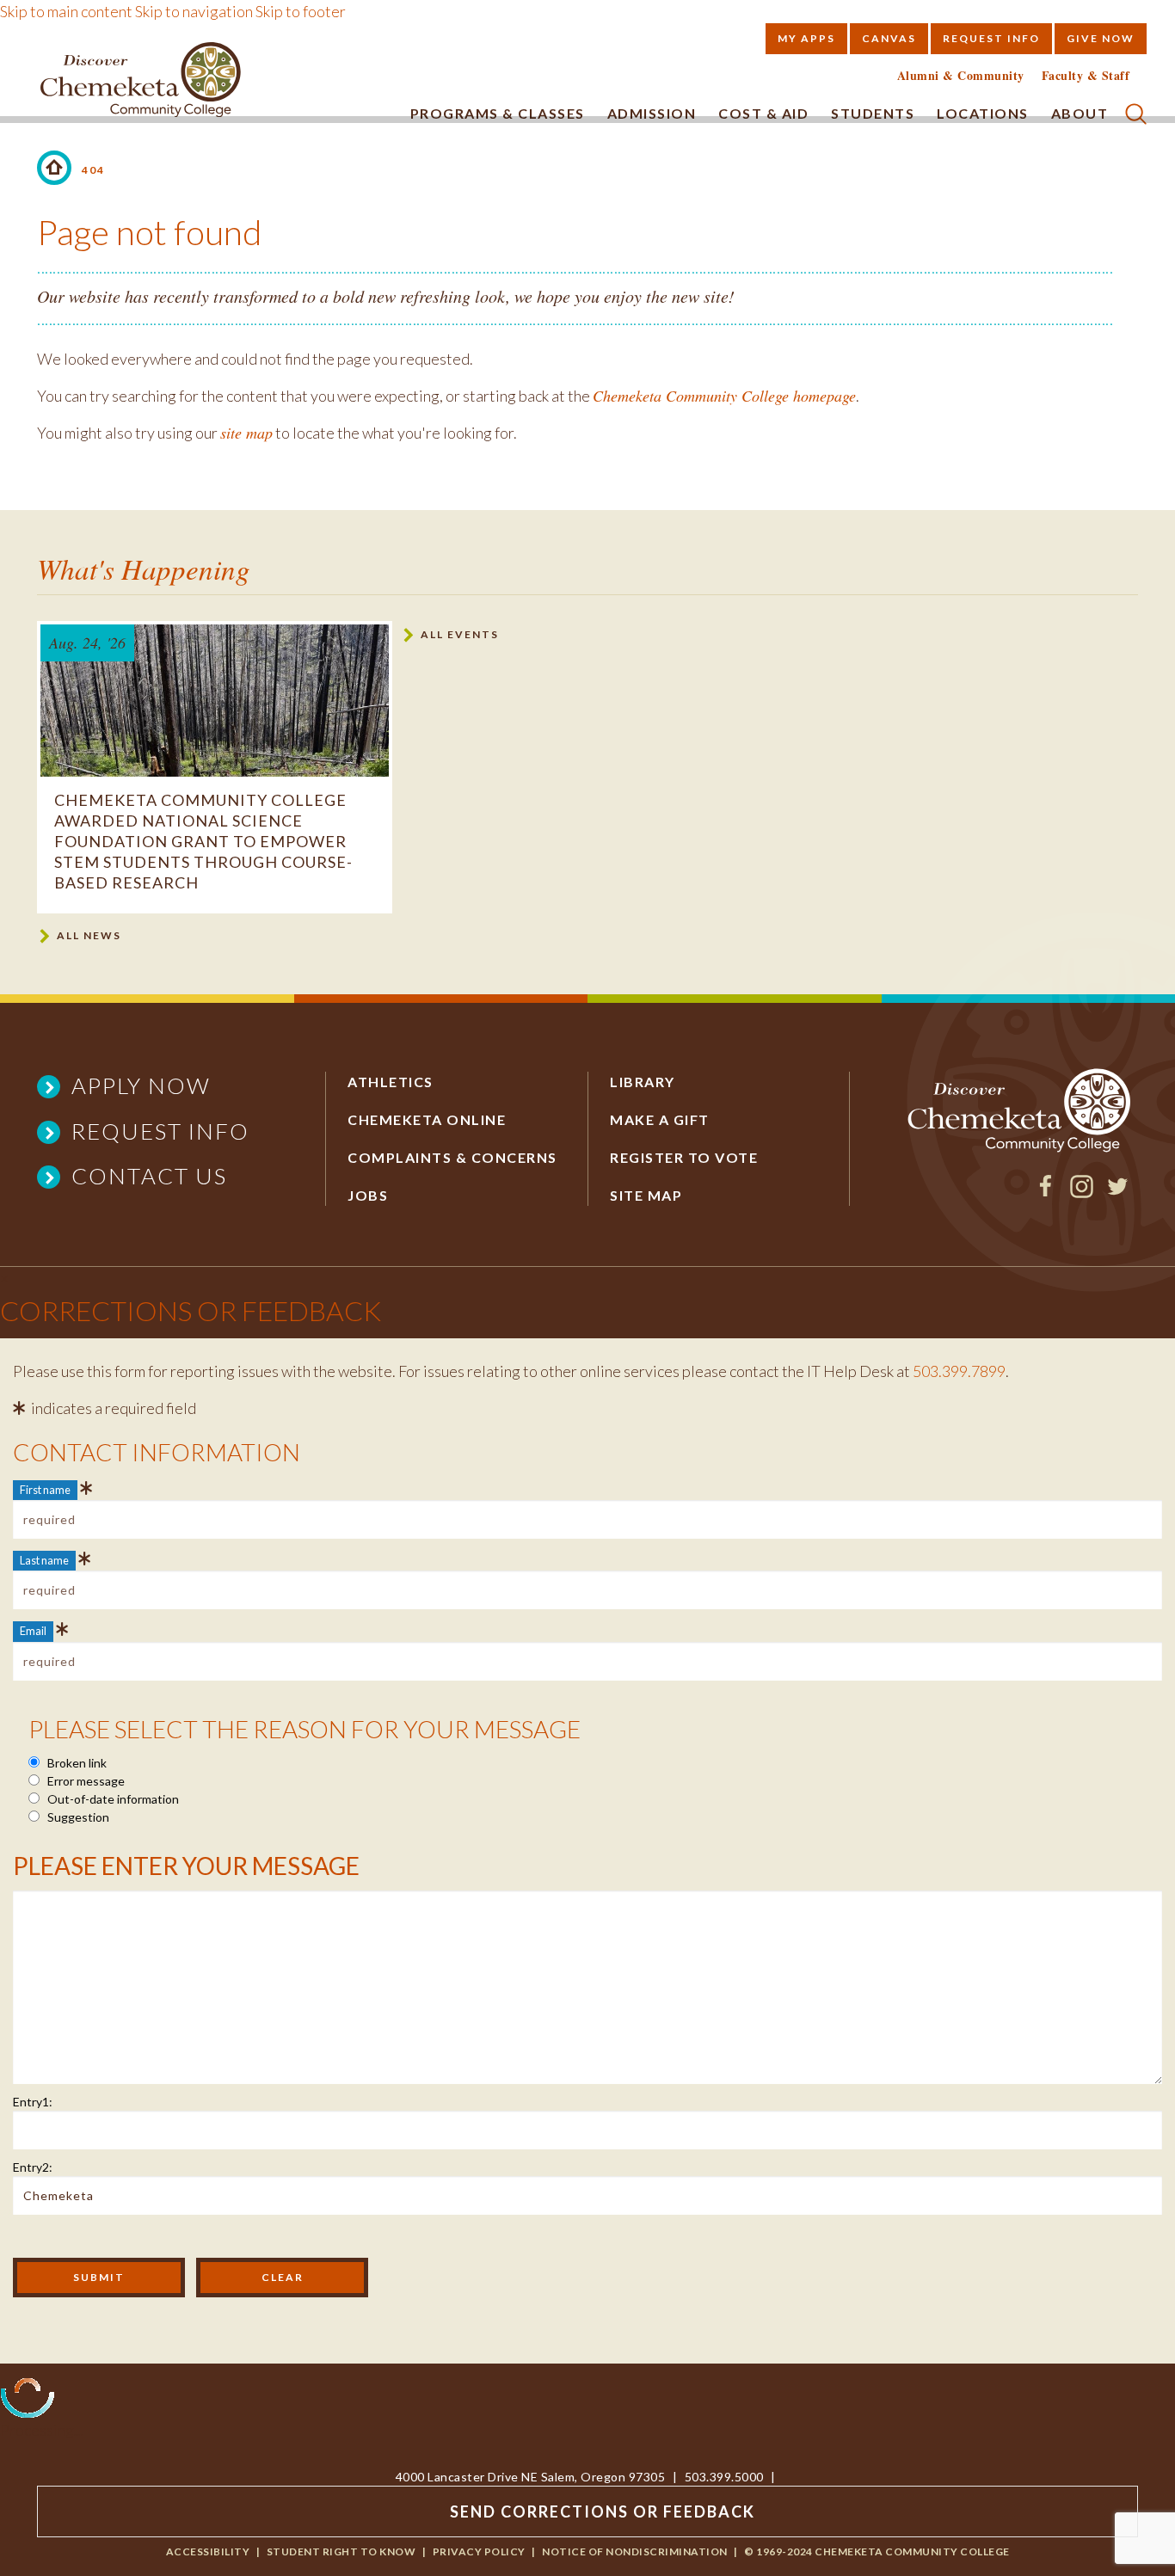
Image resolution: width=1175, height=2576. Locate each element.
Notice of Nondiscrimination (635, 2551)
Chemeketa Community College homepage (724, 396)
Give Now (1101, 38)
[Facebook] (1046, 1192)
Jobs (368, 1195)
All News (89, 935)
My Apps (806, 38)
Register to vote (684, 1157)
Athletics (391, 1082)
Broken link (76, 1763)
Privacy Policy (479, 2551)
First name (45, 1490)
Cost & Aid (763, 113)
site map (246, 433)
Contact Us (149, 1176)
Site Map (646, 1195)
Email (33, 1631)
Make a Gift (660, 1119)
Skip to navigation (194, 11)
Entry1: (33, 2102)
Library (643, 1082)
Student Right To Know (341, 2551)
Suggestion (77, 1817)
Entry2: (33, 2167)
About (1080, 113)
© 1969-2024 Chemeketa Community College (877, 2551)
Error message (85, 1781)
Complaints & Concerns (452, 1157)
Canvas (889, 38)
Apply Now (141, 1085)
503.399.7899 (959, 1371)
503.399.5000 (724, 2477)
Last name (44, 1560)
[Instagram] (1082, 1192)
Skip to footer (301, 11)
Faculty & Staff (1086, 76)
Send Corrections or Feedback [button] (603, 2511)
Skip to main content (66, 11)
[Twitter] (1118, 1192)
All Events (460, 634)
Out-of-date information (112, 1799)
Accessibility (208, 2551)
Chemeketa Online (427, 1119)
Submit (99, 2277)
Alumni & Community (961, 76)
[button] (1136, 111)
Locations (983, 113)
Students (873, 113)
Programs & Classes (498, 113)
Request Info (991, 38)
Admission (652, 113)
